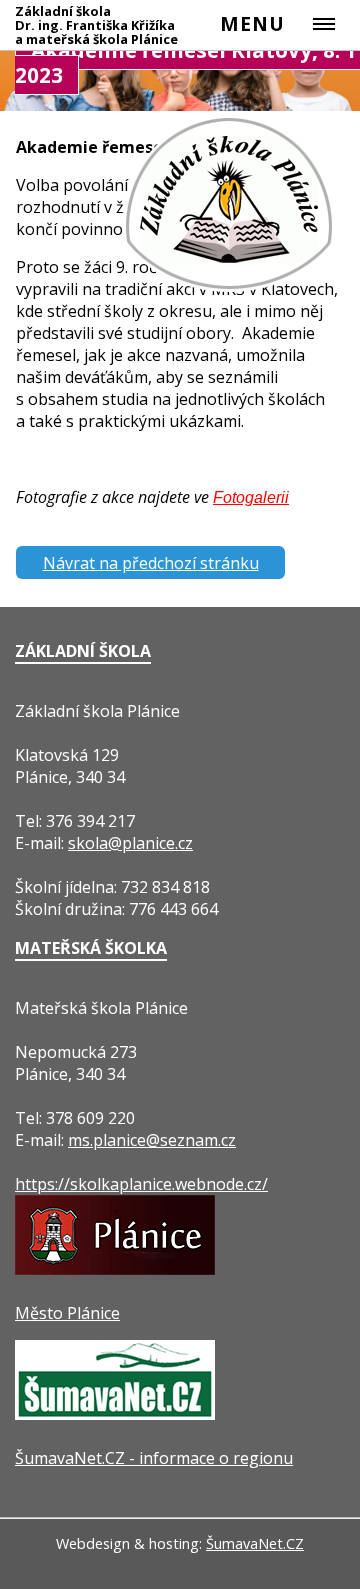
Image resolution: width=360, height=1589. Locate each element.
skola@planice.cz (130, 843)
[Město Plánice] (115, 1269)
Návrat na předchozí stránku (151, 563)
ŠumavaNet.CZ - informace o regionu (154, 1458)
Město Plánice (67, 1313)
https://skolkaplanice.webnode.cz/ (141, 1184)
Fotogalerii (251, 497)
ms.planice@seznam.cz (152, 1140)
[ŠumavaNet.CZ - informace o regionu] (115, 1414)
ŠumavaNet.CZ (255, 1543)
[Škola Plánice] (230, 289)
